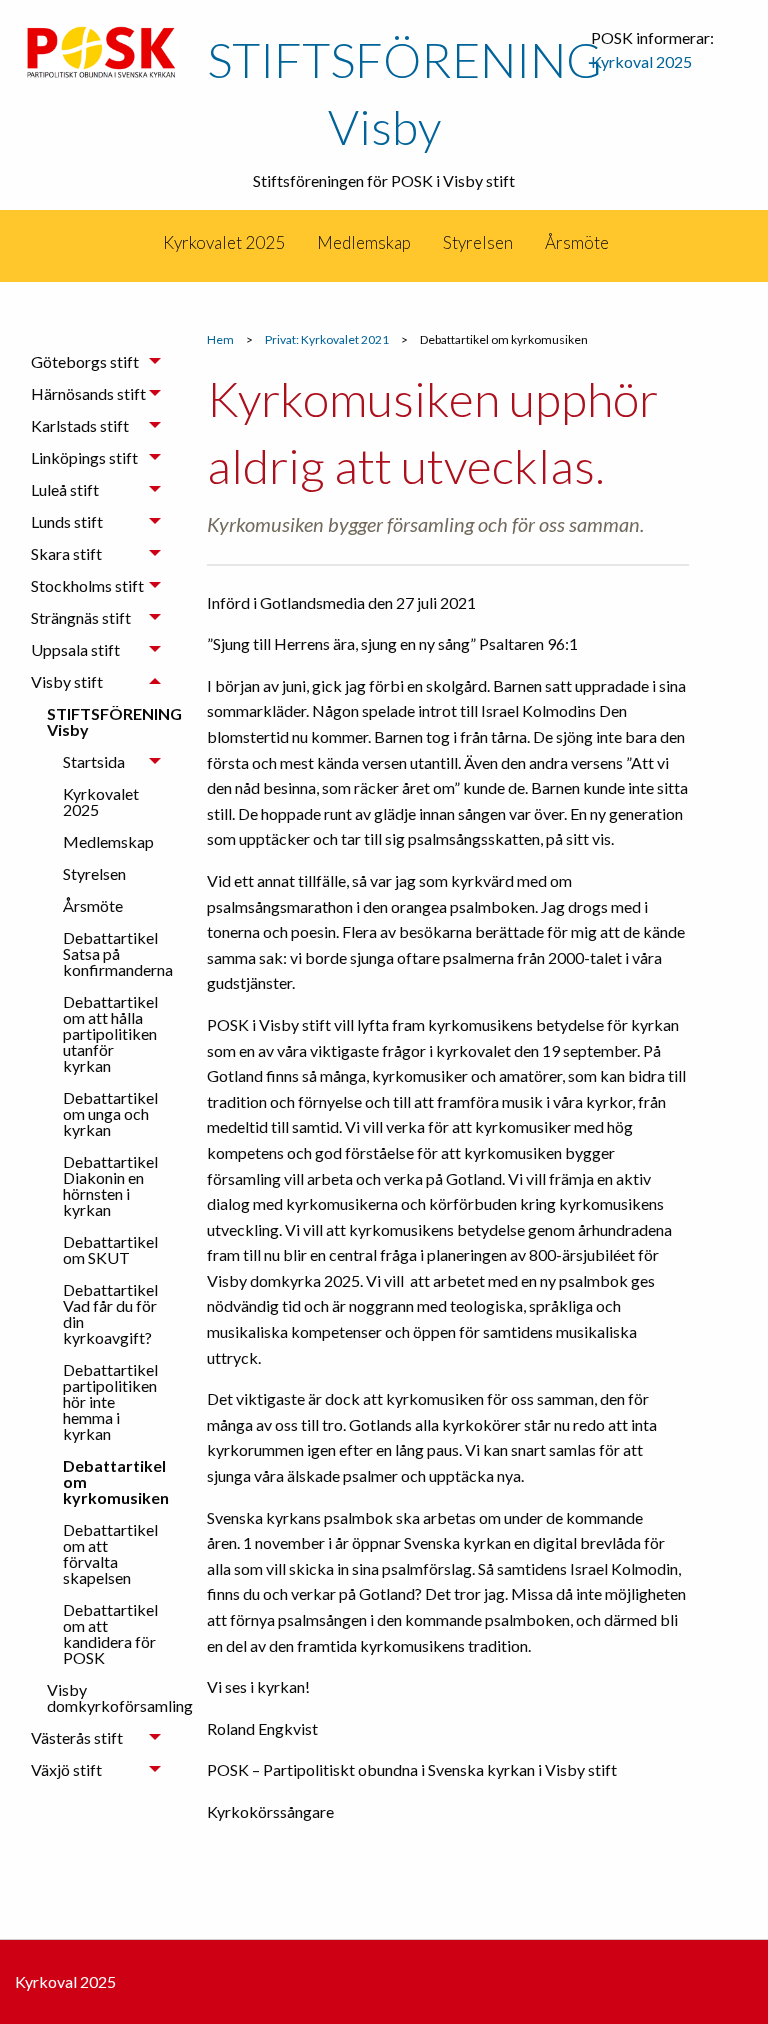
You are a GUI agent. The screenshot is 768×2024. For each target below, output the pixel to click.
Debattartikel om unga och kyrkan (110, 1113)
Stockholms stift (87, 585)
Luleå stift (65, 489)
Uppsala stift (75, 649)
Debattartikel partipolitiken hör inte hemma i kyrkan (110, 1401)
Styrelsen (478, 242)
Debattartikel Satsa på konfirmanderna (118, 953)
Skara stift (66, 553)
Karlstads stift (80, 425)
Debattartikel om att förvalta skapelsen (110, 1553)
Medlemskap (364, 242)
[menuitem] (145, 243)
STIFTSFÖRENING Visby (112, 721)
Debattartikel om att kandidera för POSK (110, 1633)
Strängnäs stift (81, 617)
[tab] (96, 362)
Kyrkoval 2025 (641, 61)
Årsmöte (577, 242)
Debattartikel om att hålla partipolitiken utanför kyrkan (110, 1033)
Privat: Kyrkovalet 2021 (327, 339)
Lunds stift (67, 521)
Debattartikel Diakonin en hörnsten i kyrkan (110, 1185)
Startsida (94, 761)
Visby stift (67, 681)
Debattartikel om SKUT (110, 1249)
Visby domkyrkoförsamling (112, 1697)
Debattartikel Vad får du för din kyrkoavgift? (110, 1313)
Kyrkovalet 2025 (224, 242)
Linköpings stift (84, 457)
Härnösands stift (88, 393)
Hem (220, 339)
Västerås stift (77, 1737)
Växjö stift (66, 1769)
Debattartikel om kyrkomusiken (116, 1481)
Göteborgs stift (85, 361)
